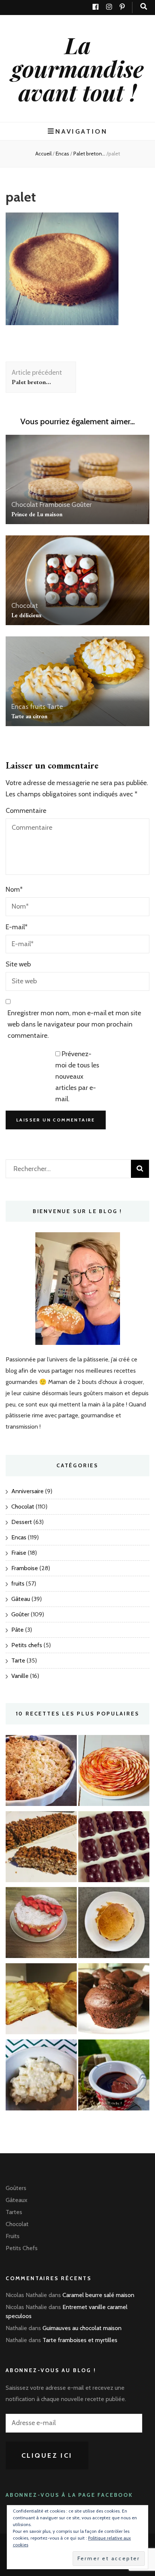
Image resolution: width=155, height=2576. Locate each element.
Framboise (55, 505)
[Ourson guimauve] (114, 1849)
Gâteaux (17, 2200)
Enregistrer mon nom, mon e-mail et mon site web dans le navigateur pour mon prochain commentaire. (74, 1024)
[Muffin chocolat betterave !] (114, 2001)
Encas (62, 154)
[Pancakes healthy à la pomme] (114, 1924)
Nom (14, 889)
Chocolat (25, 505)
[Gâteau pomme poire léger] (41, 2001)
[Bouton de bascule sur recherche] (144, 7)
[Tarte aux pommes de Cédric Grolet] (114, 1772)
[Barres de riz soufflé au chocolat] (41, 1849)
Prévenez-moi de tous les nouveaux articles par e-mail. (77, 1076)
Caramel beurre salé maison (98, 2295)
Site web (18, 964)
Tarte (55, 707)
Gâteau (21, 1599)
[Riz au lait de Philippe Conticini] (41, 2077)
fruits (38, 707)
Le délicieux (27, 615)
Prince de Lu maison (37, 514)
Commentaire (26, 811)
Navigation (81, 131)
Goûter (82, 505)
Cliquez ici (47, 2455)
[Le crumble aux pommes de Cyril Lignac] (41, 1772)
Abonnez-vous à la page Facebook (69, 2495)
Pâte (17, 1630)
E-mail (17, 927)
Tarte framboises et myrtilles (80, 2340)
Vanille (20, 1676)
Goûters (16, 2188)
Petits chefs (27, 1645)
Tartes (14, 2212)
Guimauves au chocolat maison (82, 2328)
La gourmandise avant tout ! (78, 68)
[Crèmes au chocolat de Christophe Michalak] (114, 2077)
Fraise (19, 1553)
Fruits (13, 2236)
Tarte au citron (29, 716)
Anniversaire (27, 1491)
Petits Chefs (22, 2248)
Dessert (22, 1522)
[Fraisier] (41, 1924)
